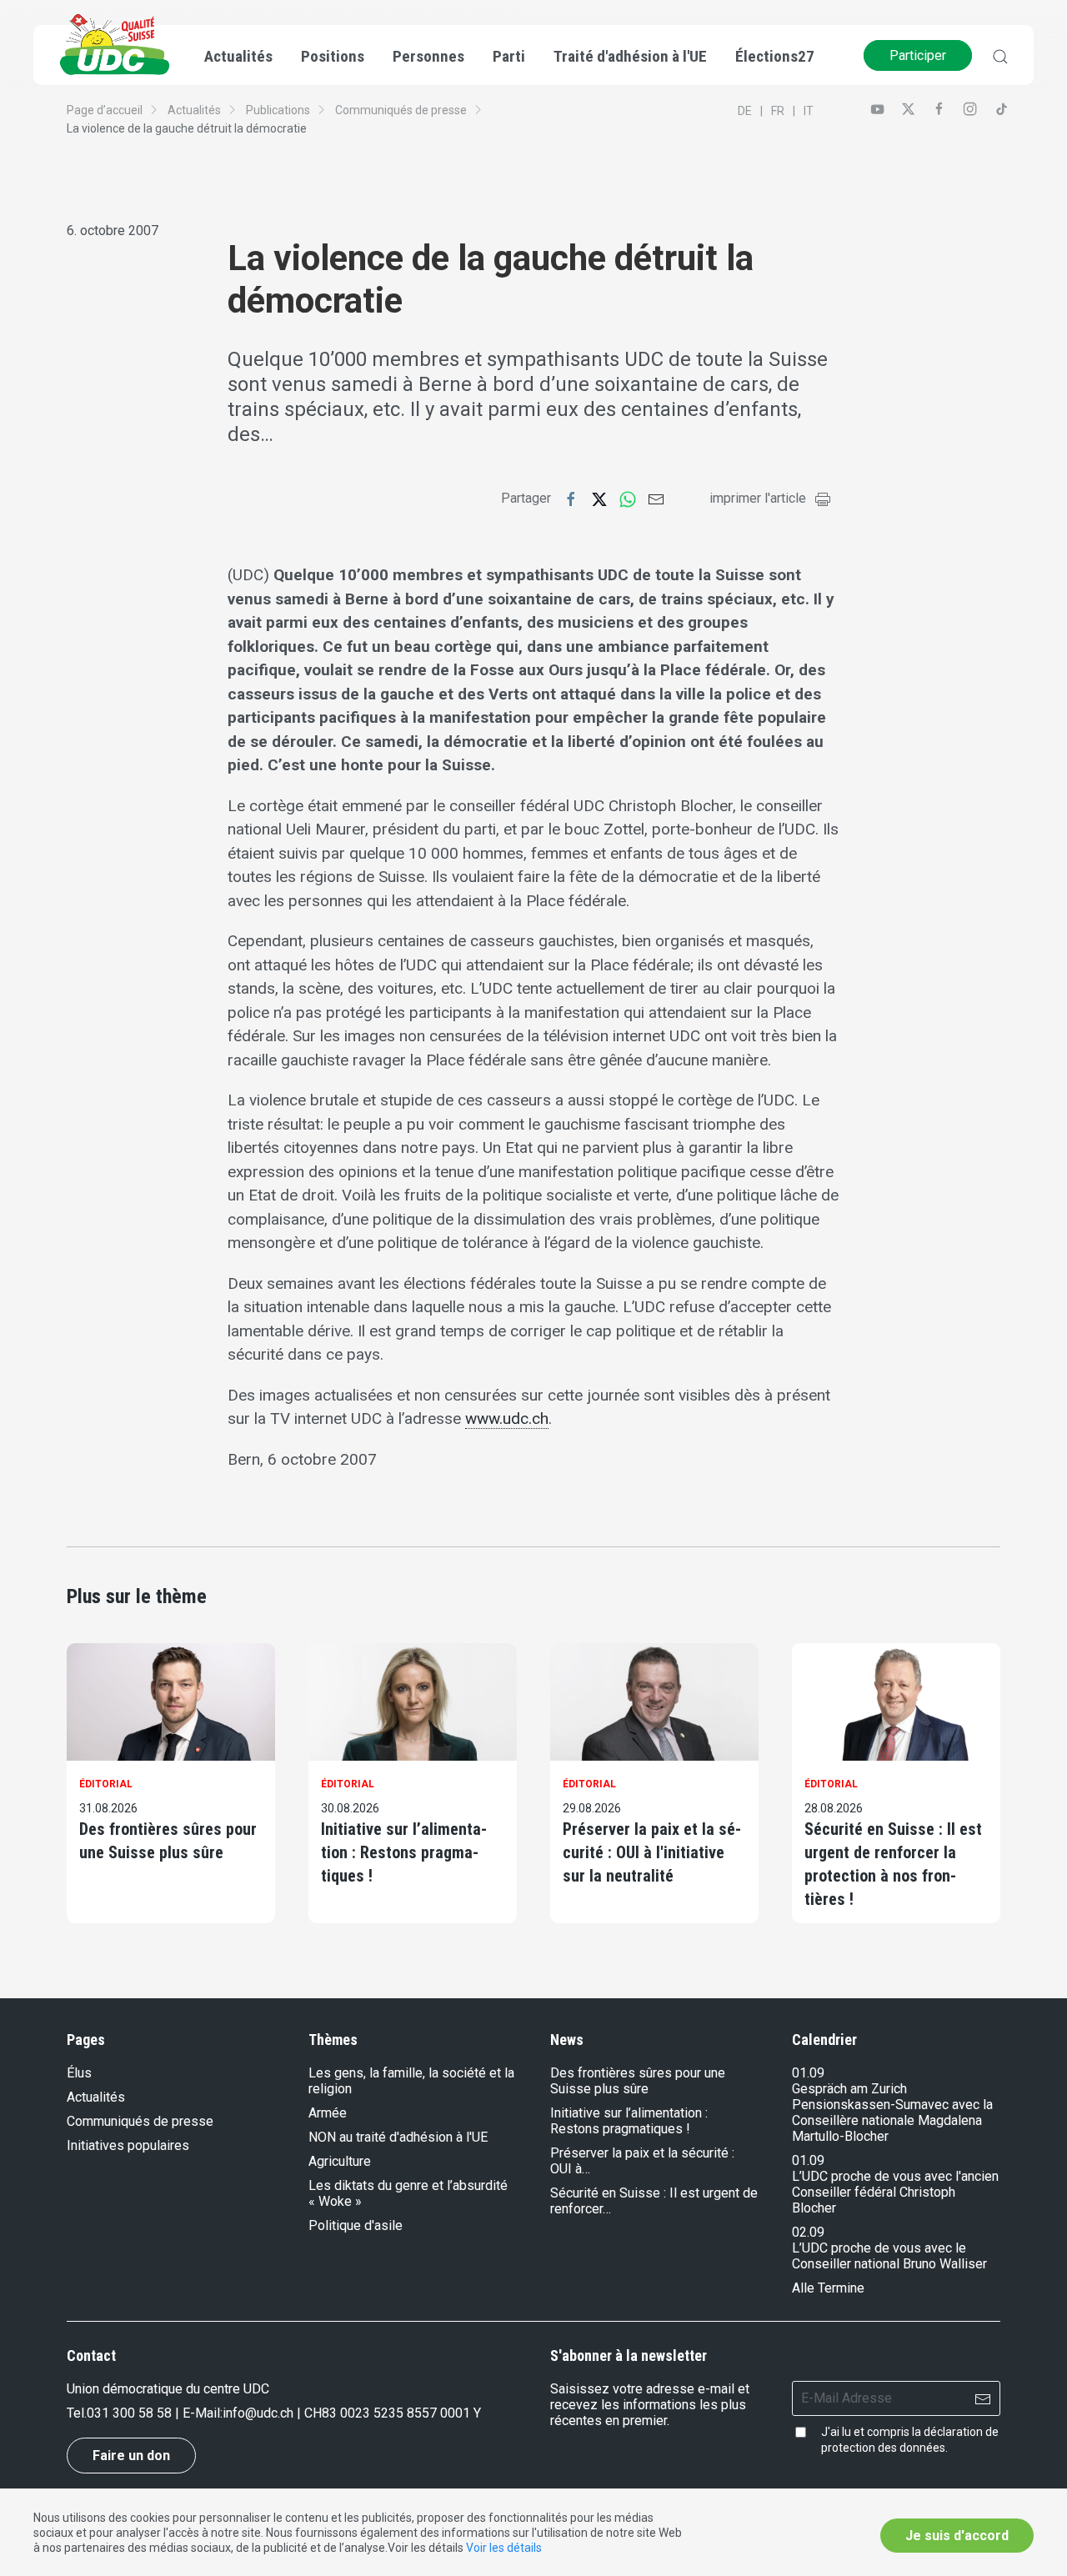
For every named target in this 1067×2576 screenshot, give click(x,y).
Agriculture (340, 2161)
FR (778, 111)
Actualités (194, 110)
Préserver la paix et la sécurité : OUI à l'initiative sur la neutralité (652, 1852)
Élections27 (775, 56)
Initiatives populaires (128, 2145)
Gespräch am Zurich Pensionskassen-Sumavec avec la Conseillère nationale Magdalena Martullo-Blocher (892, 2112)
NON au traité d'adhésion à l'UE (398, 2137)
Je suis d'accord (957, 2536)
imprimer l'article (758, 498)
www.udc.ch (507, 1418)
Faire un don (131, 2456)
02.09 (808, 2232)
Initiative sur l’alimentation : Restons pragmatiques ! (404, 1852)
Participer (918, 55)
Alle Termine (828, 2288)
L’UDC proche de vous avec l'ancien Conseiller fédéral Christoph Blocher (895, 2192)
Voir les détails (504, 2548)
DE (745, 111)
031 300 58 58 (129, 2413)
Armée (328, 2113)
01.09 (808, 2073)
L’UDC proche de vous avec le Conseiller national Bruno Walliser (889, 2256)
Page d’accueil (105, 110)
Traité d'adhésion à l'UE (630, 56)
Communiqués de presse (401, 110)
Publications (278, 110)
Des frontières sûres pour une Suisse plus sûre (168, 1841)
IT (809, 111)
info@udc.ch (258, 2413)
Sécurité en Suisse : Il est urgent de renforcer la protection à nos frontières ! (893, 1864)
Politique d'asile (356, 2225)
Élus (79, 2073)
